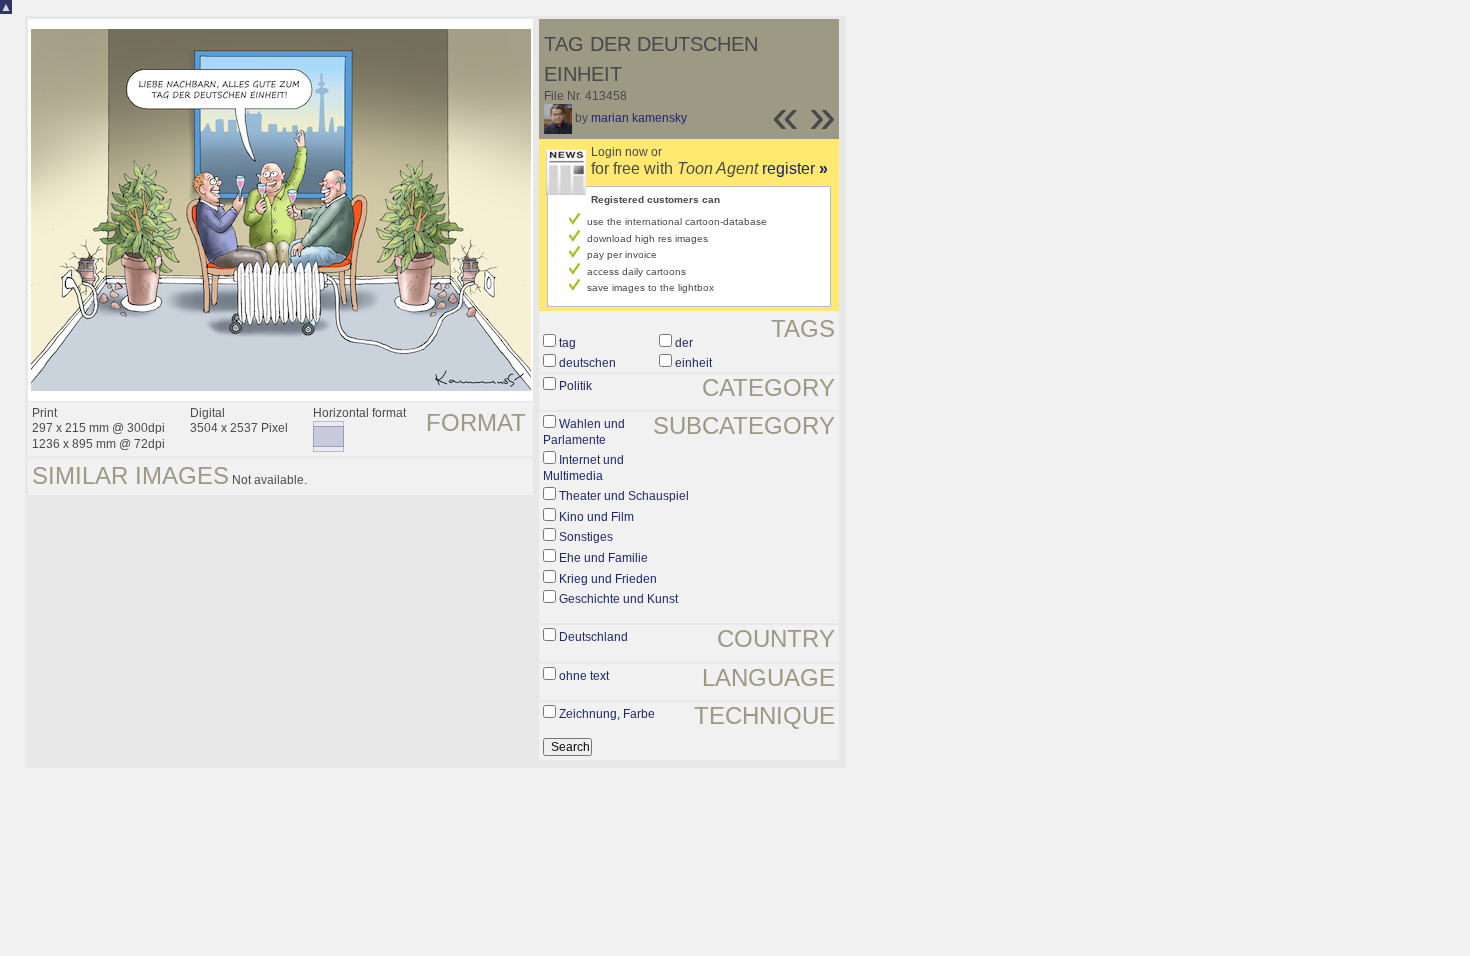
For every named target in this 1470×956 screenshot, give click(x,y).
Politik (575, 386)
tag (567, 343)
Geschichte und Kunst (618, 599)
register (795, 168)
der (684, 343)
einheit (693, 363)
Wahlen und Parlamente (584, 432)
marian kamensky (639, 118)
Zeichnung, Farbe (607, 714)
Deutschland (593, 637)
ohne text (584, 676)
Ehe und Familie (603, 558)
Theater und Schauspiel (624, 496)
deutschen (587, 363)
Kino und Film (596, 517)
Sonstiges (586, 537)
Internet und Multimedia (583, 468)
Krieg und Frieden (608, 579)
